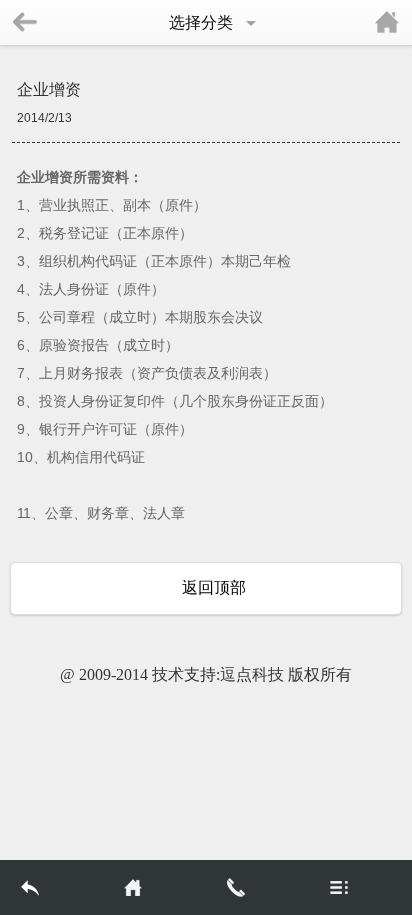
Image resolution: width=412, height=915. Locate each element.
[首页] (154, 887)
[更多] (360, 887)
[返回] (51, 887)
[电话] (257, 887)
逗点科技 (252, 674)
